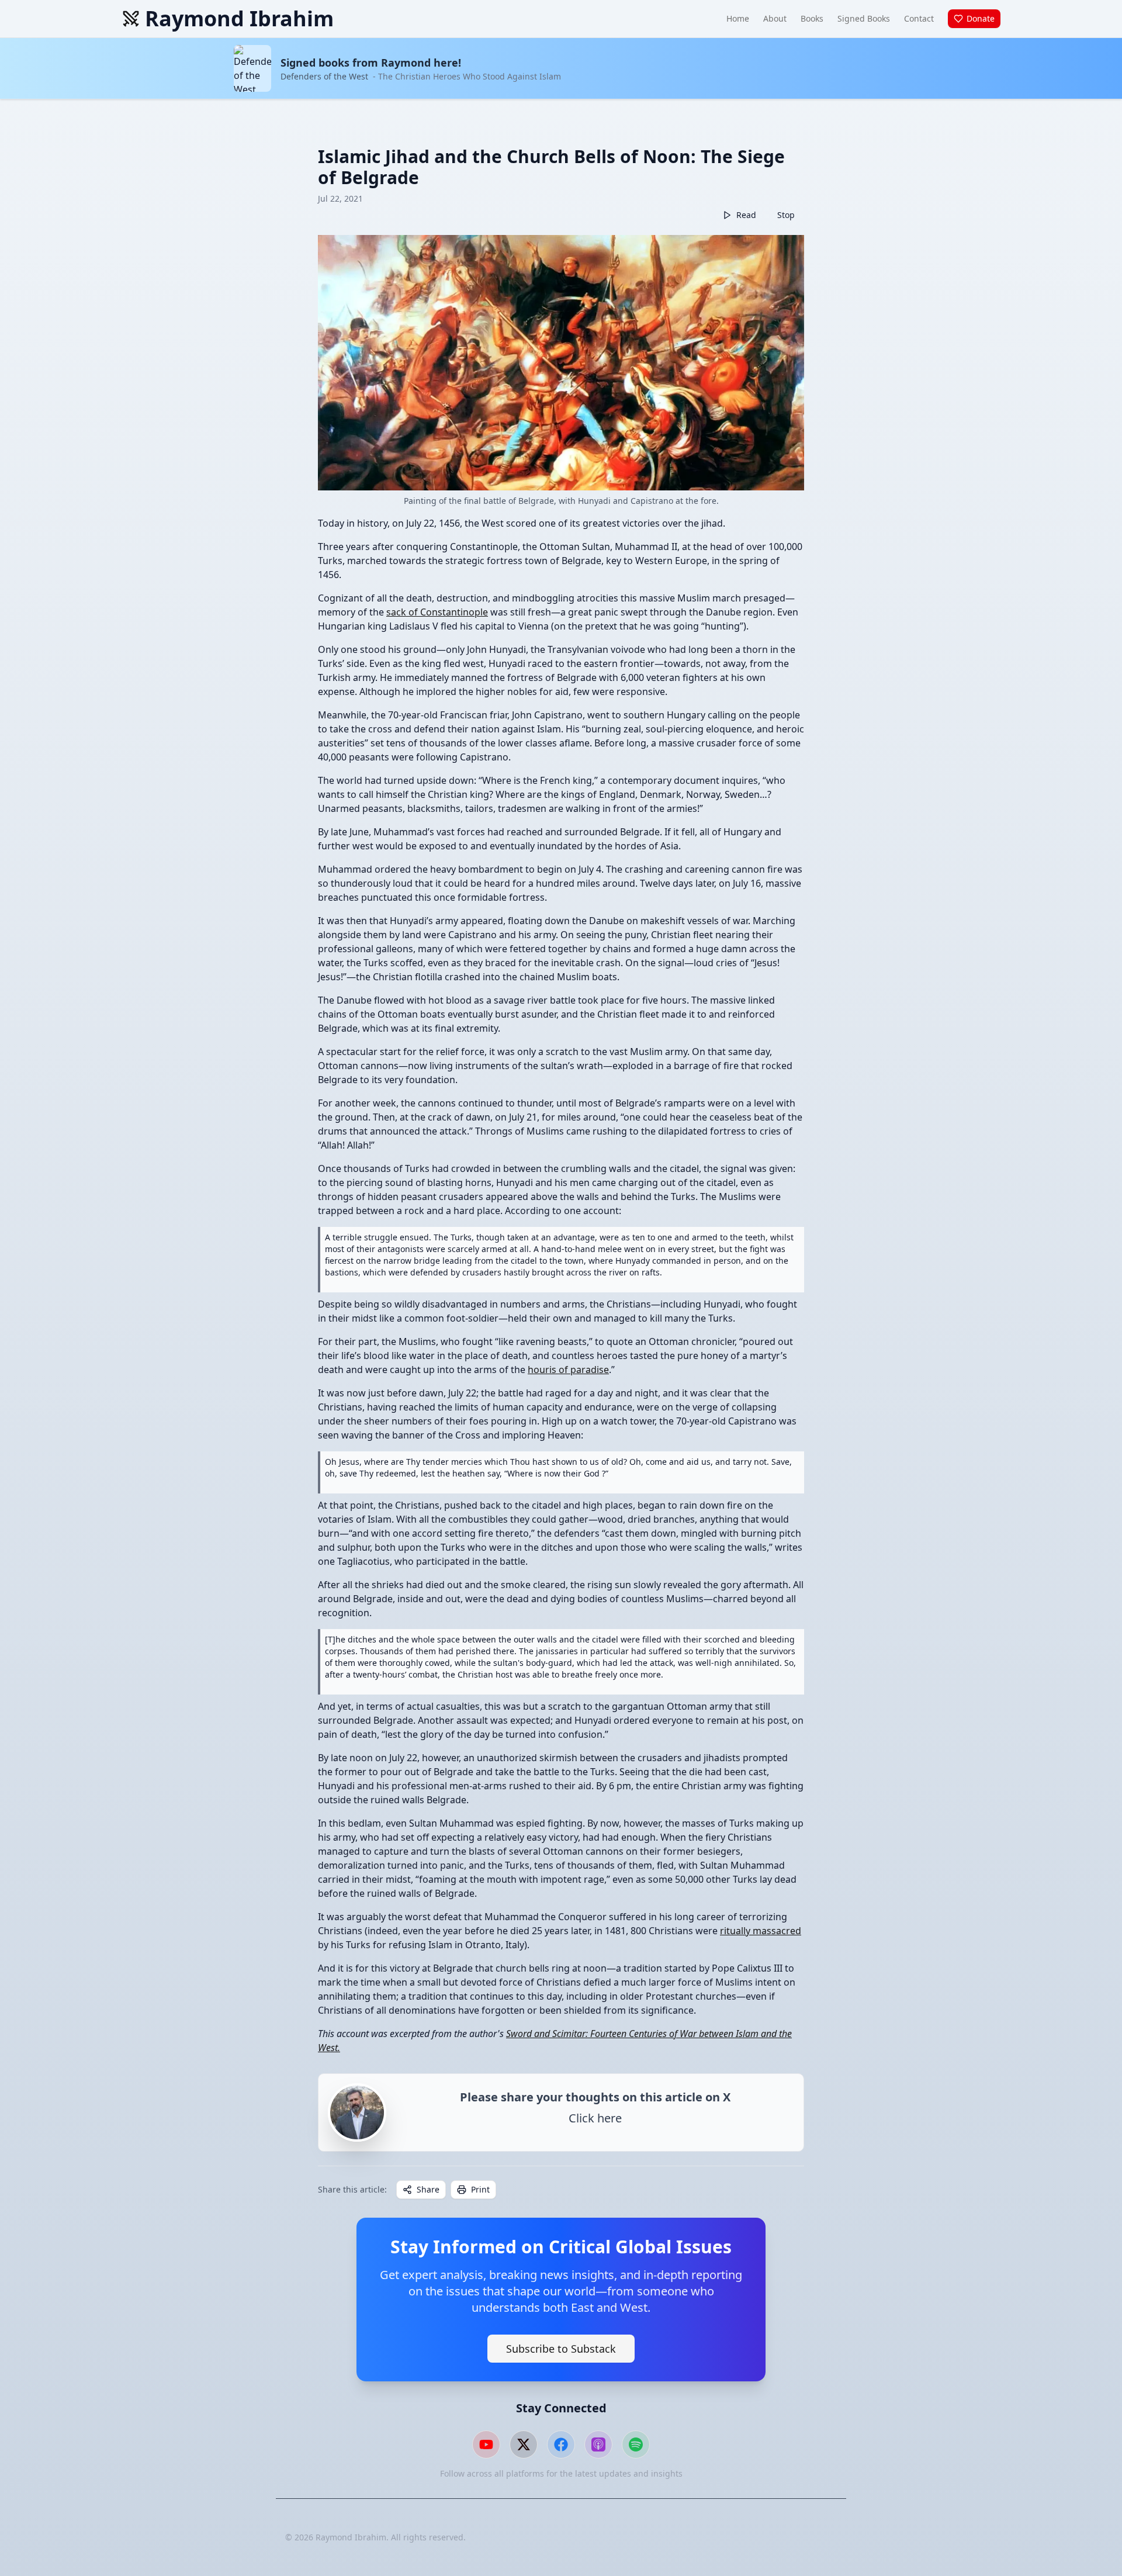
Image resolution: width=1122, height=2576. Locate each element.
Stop (786, 215)
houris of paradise (568, 1370)
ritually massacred (761, 1931)
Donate (981, 18)
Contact (919, 18)
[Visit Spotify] (636, 2444)
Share (428, 2189)
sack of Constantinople (437, 612)
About (775, 18)
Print (480, 2189)
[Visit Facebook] (561, 2444)
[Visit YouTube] (486, 2444)
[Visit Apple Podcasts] (598, 2444)
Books (812, 18)
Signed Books (864, 18)
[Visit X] (524, 2444)
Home (738, 18)
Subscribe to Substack (561, 2349)
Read (746, 215)
